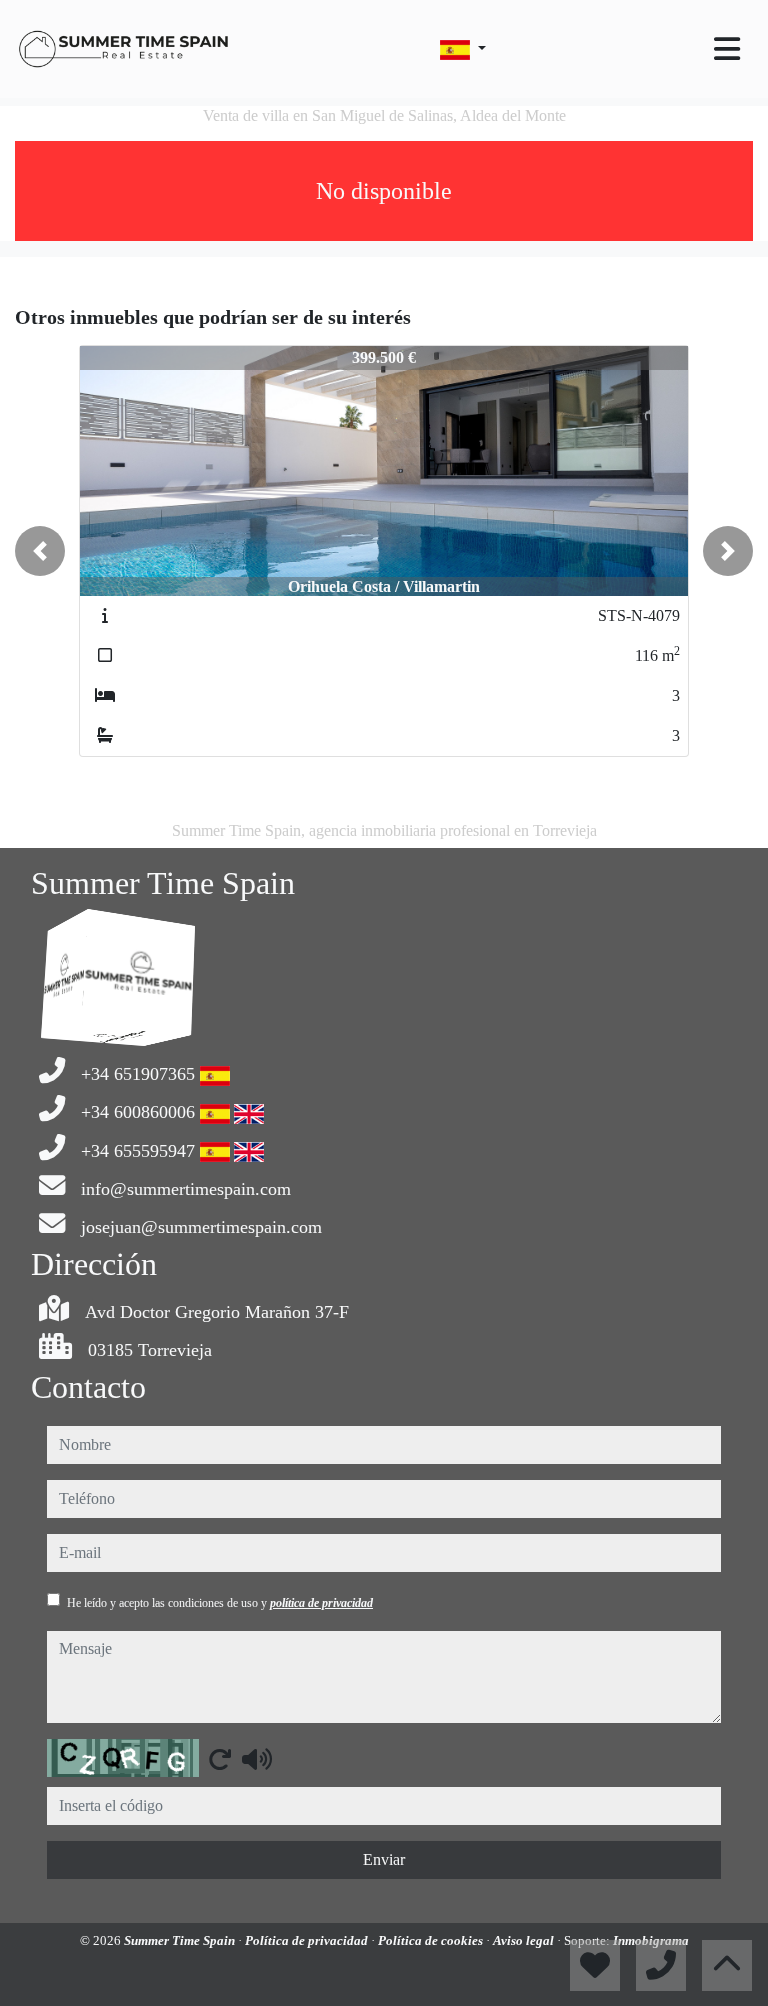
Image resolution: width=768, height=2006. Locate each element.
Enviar (384, 1859)
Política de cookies (432, 1940)
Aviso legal (525, 1940)
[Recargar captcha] (220, 1759)
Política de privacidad (308, 1940)
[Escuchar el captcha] (257, 1759)
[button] (40, 551)
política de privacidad (321, 1603)
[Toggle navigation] (727, 49)
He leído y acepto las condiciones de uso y (220, 1603)
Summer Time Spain (181, 1940)
